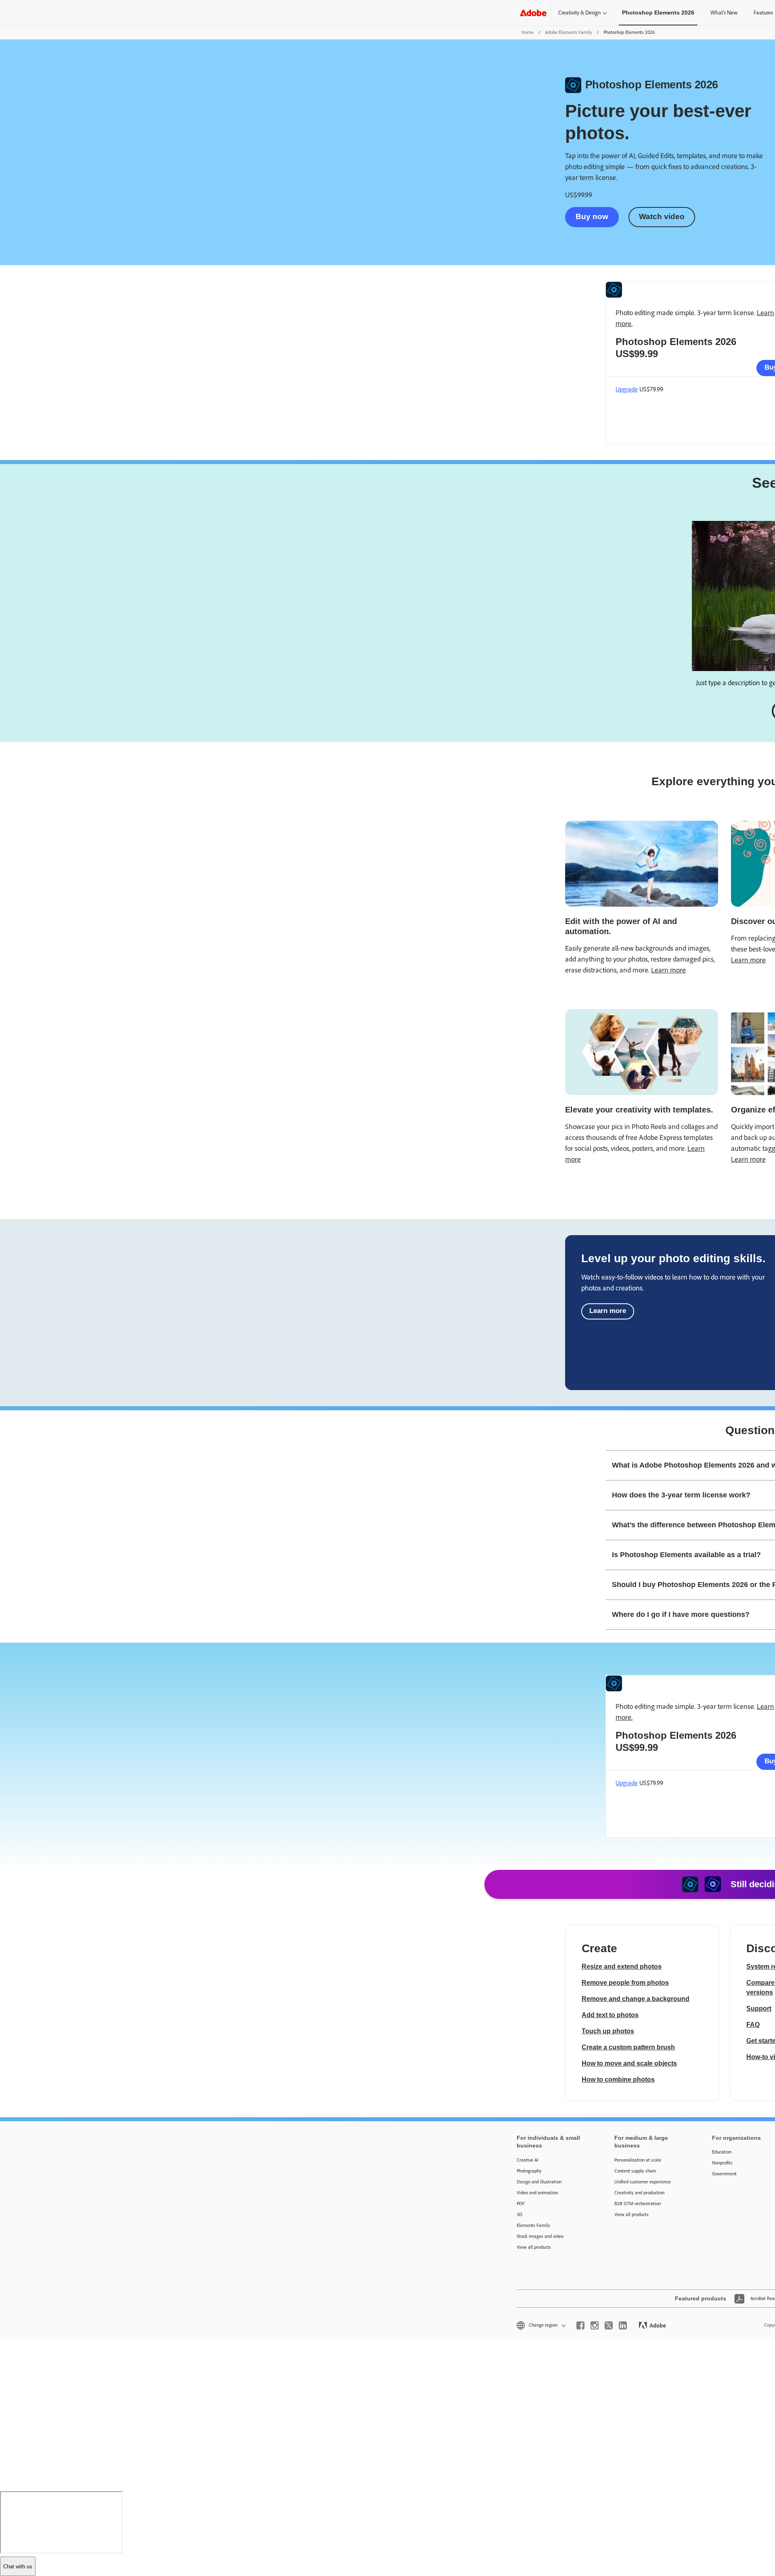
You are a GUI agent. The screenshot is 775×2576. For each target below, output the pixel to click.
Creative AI (528, 2160)
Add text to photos (610, 2015)
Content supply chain (635, 2171)
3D (519, 2214)
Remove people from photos (625, 1983)
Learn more (668, 970)
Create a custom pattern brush (628, 2047)
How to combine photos (618, 2079)
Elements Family (533, 2225)
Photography (529, 2171)
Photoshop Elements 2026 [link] (658, 13)
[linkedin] (623, 2325)
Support (759, 2008)
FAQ (753, 2025)
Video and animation (537, 2193)
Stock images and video (540, 2236)
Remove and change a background (636, 1999)
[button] (540, 2325)
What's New (724, 13)
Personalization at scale (638, 2160)
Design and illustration (539, 2182)
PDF (521, 2204)
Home (528, 32)
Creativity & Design (579, 13)
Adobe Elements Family (569, 32)
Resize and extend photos (622, 1966)
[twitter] (609, 2325)
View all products (534, 2247)
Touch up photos (608, 2031)
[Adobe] (533, 13)
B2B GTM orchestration (638, 2204)
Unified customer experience (643, 2182)
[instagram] (595, 2325)
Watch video (662, 216)
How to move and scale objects (629, 2063)
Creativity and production (639, 2193)
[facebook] (580, 2325)
